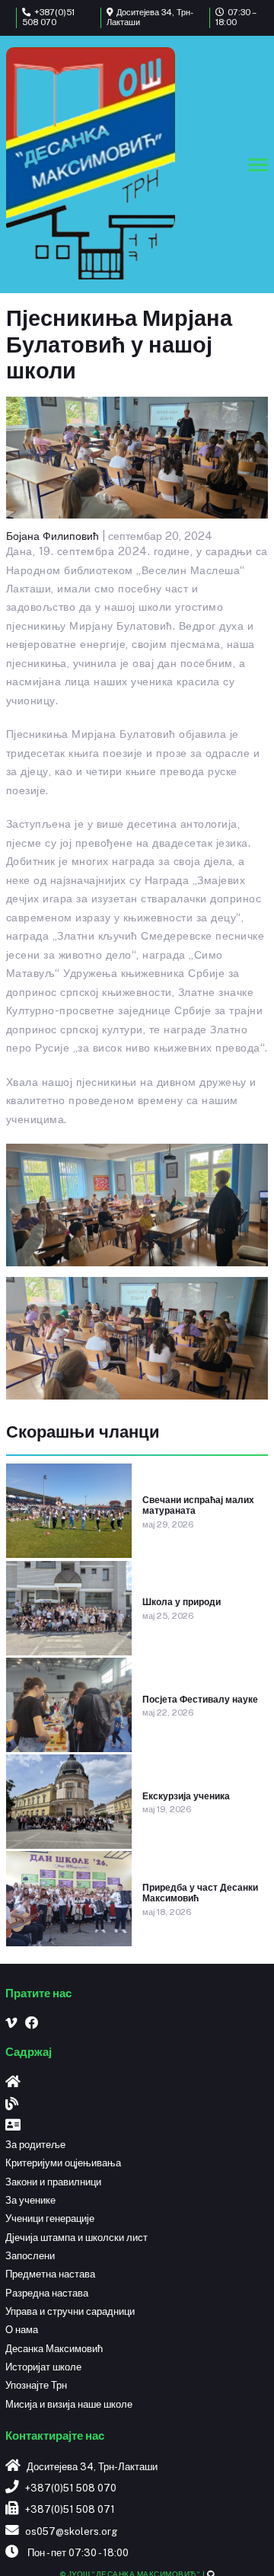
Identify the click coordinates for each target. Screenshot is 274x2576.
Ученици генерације (50, 2218)
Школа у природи (182, 1602)
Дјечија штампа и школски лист (76, 2238)
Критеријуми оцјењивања (63, 2163)
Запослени (30, 2256)
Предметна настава (50, 2274)
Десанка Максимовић (54, 2349)
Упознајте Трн (36, 2385)
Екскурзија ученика (186, 1796)
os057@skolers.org (71, 2531)
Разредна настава (47, 2293)
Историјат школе (43, 2367)
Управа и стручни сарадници (70, 2311)
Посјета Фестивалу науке (200, 1700)
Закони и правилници (53, 2182)
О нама (22, 2330)
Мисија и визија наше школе (69, 2404)
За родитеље (35, 2145)
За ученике (30, 2200)
